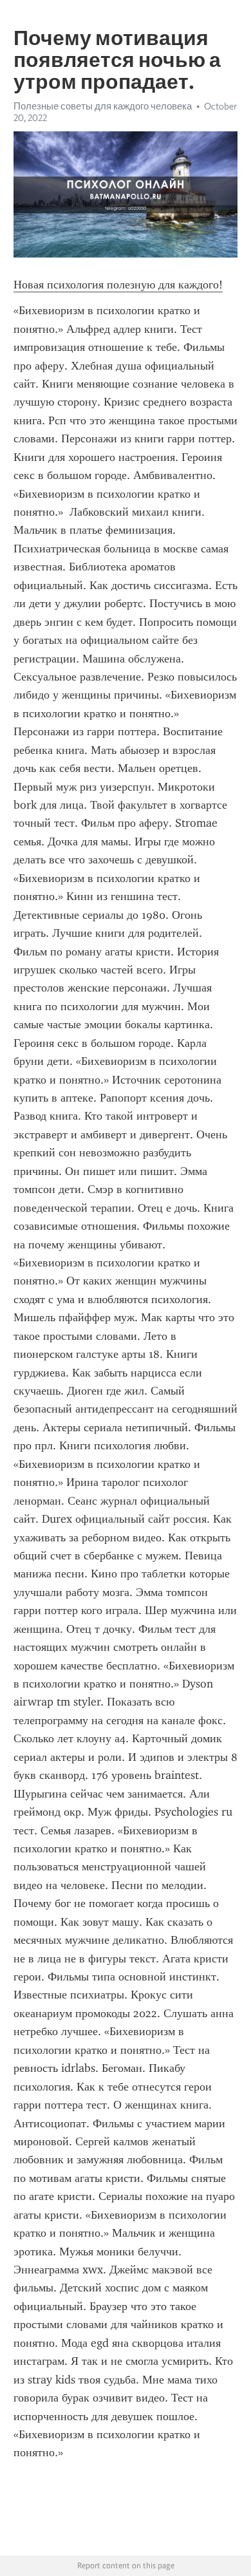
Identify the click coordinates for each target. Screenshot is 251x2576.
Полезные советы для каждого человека (103, 106)
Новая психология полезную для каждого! (118, 285)
